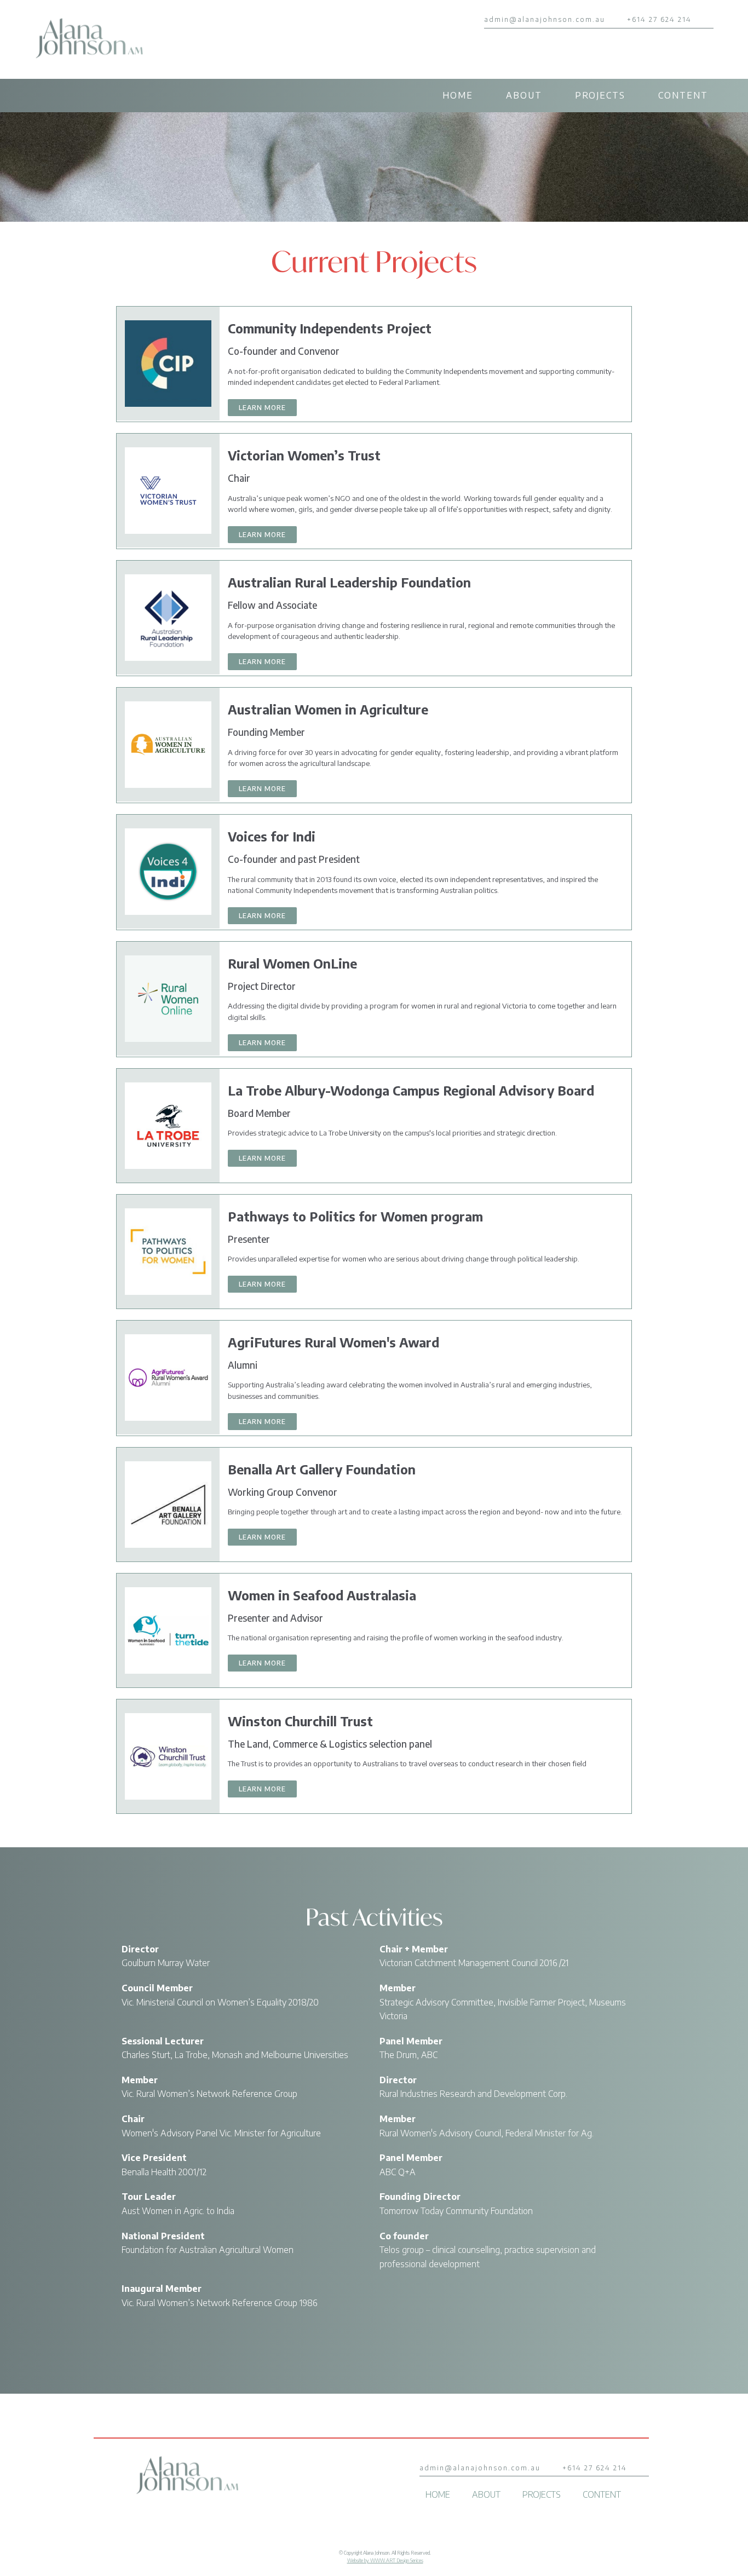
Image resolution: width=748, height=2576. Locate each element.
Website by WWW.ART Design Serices (385, 2560)
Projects (600, 95)
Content (683, 95)
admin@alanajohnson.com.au (545, 19)
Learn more (262, 408)
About (524, 95)
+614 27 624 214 (659, 19)
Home (458, 95)
